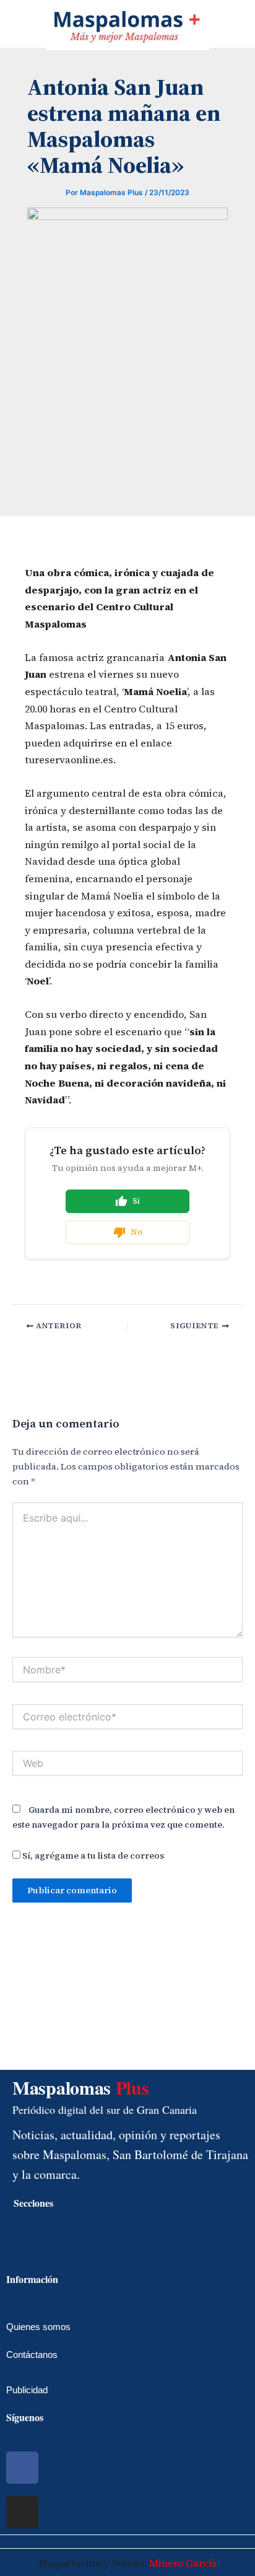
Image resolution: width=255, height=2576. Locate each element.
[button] (10, 25)
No (136, 1232)
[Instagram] (22, 2512)
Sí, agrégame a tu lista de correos (92, 1855)
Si (136, 1201)
